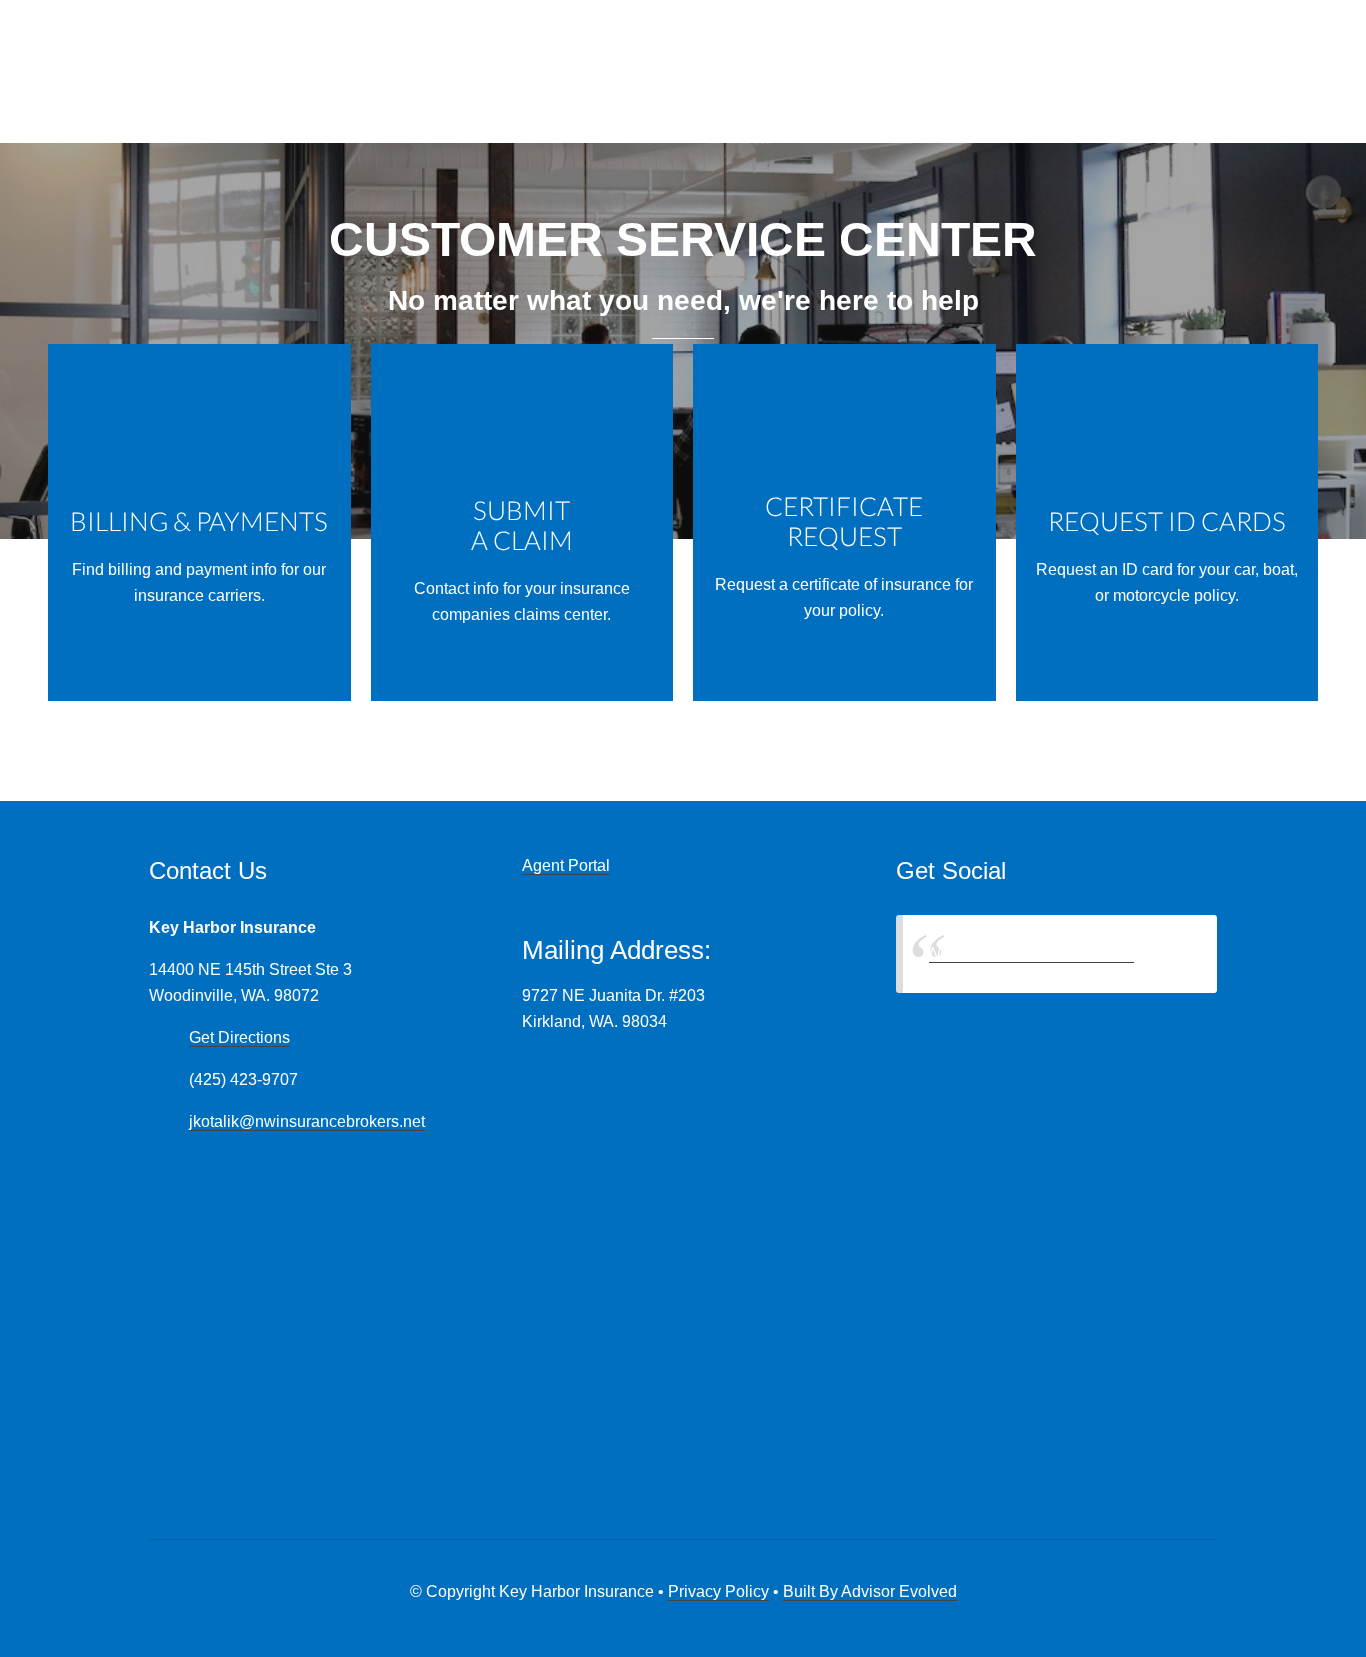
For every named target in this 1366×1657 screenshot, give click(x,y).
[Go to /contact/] (522, 522)
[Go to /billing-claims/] (199, 522)
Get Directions (239, 1037)
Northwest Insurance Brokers (1031, 953)
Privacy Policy (718, 1591)
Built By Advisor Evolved (870, 1591)
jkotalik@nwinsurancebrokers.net (307, 1121)
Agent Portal (566, 865)
